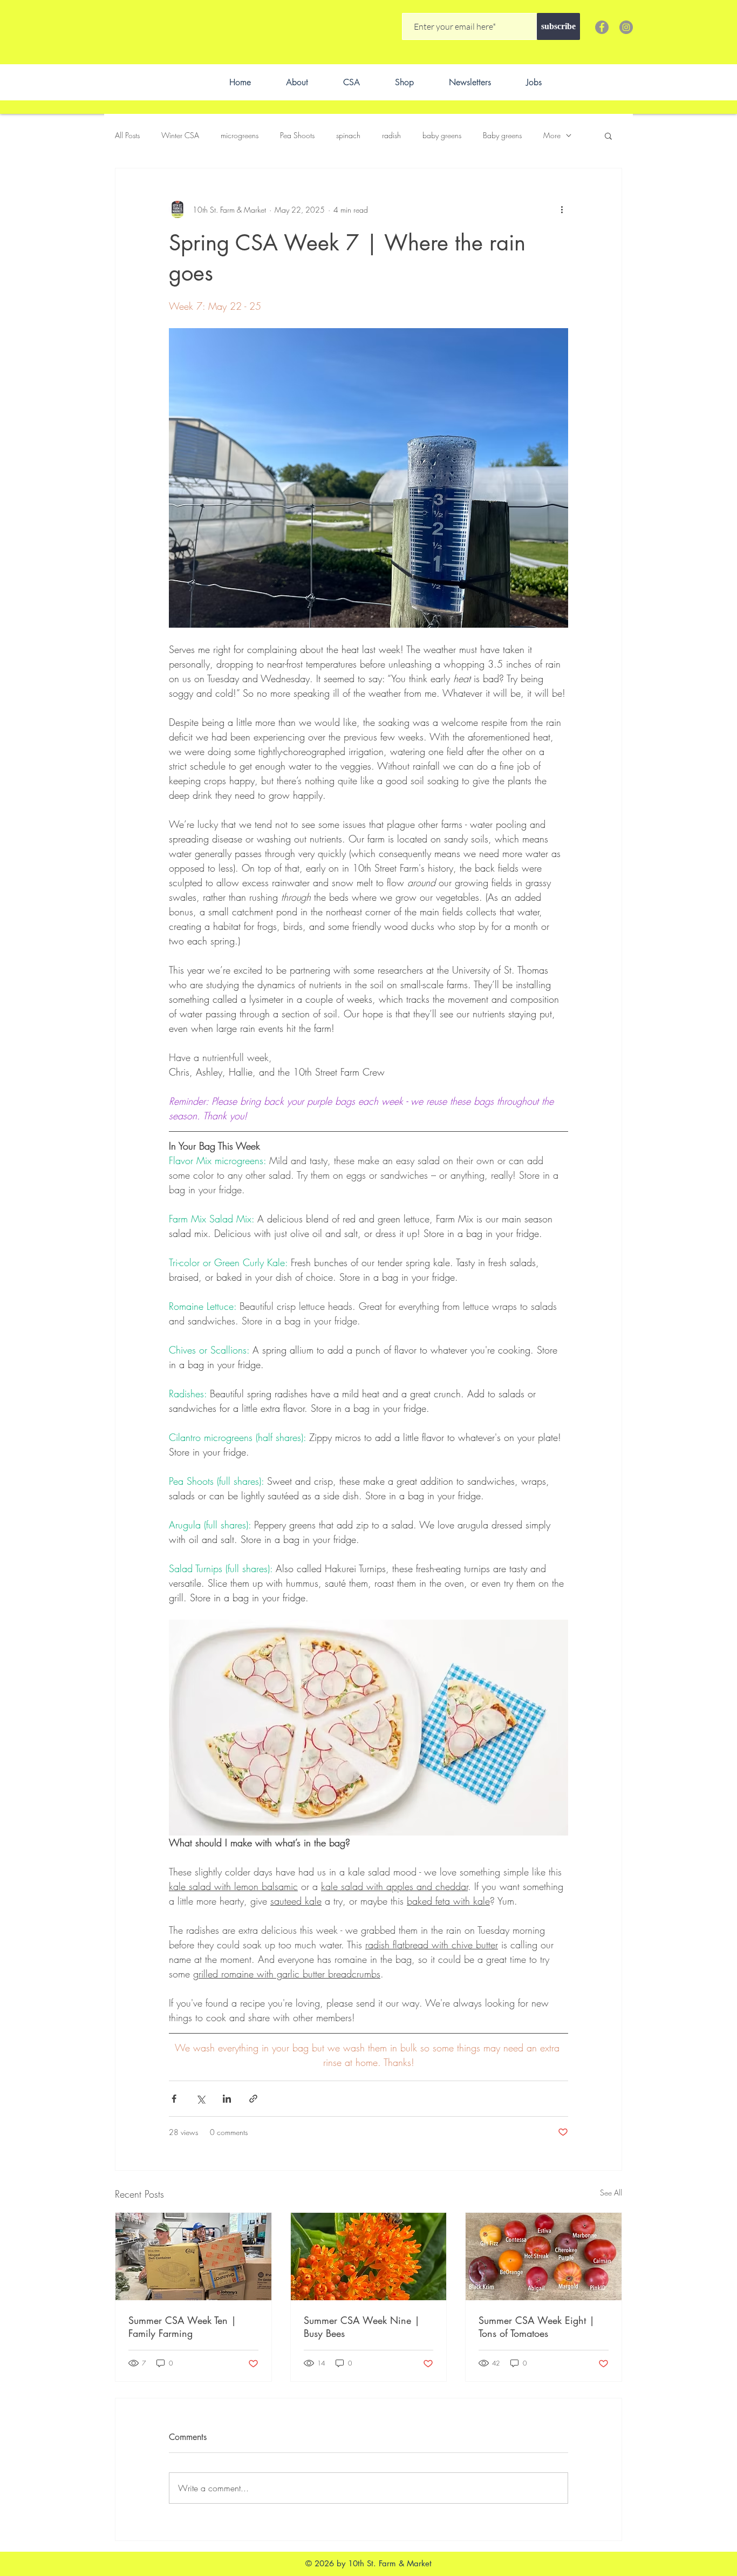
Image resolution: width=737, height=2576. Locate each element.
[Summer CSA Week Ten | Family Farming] (193, 2256)
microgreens (240, 135)
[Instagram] (626, 27)
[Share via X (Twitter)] (200, 2099)
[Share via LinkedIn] (227, 2099)
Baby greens (502, 135)
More (552, 135)
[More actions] (562, 209)
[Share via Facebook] (174, 2099)
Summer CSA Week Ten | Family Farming (182, 2327)
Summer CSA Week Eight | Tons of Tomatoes (537, 2327)
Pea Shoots (297, 135)
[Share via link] (253, 2099)
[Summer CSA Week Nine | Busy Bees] (369, 2256)
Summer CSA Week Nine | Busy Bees (362, 2327)
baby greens (442, 135)
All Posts (127, 135)
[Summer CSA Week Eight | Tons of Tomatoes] (544, 2256)
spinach (348, 135)
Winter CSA (180, 135)
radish (391, 135)
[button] (608, 135)
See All (611, 2193)
